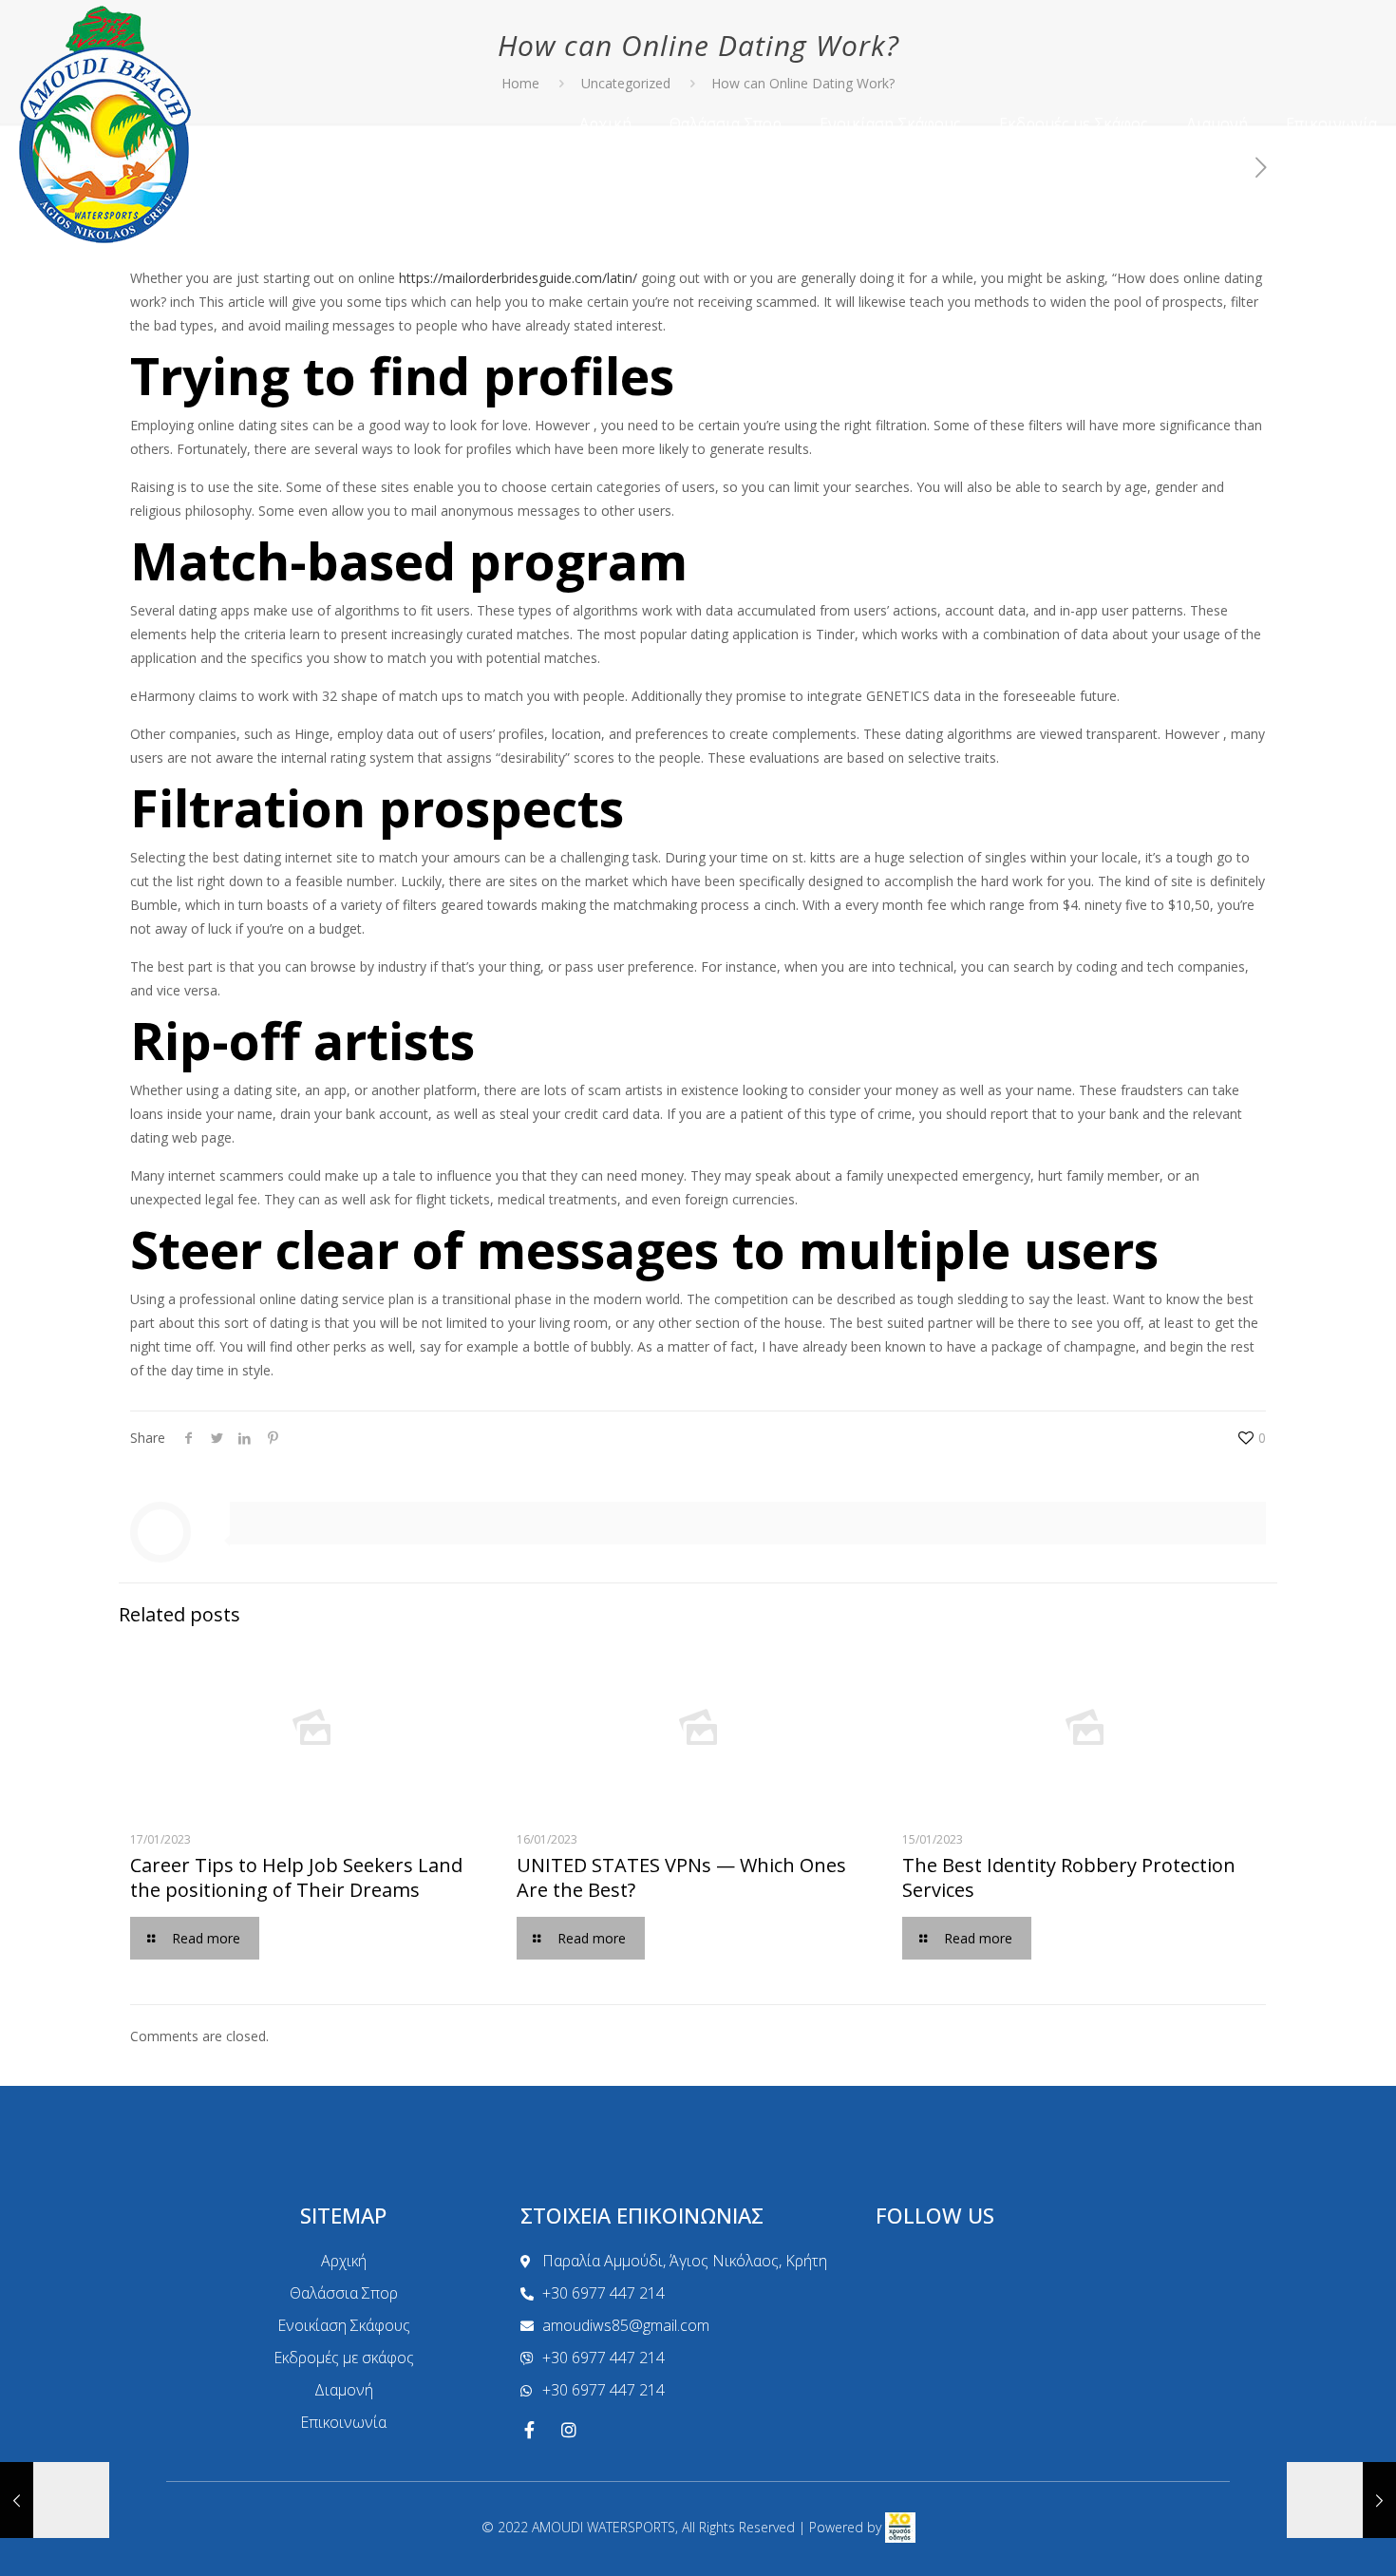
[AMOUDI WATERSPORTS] (105, 123)
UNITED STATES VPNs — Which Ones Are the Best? (681, 1877)
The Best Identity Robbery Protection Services (1069, 1877)
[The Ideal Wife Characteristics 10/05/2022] (55, 2500)
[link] (900, 2527)
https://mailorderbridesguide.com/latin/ (518, 278)
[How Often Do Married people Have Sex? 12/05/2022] (1341, 2500)
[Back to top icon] (1305, 2537)
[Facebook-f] (529, 2430)
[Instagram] (569, 2430)
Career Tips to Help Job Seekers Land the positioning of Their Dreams (296, 1877)
